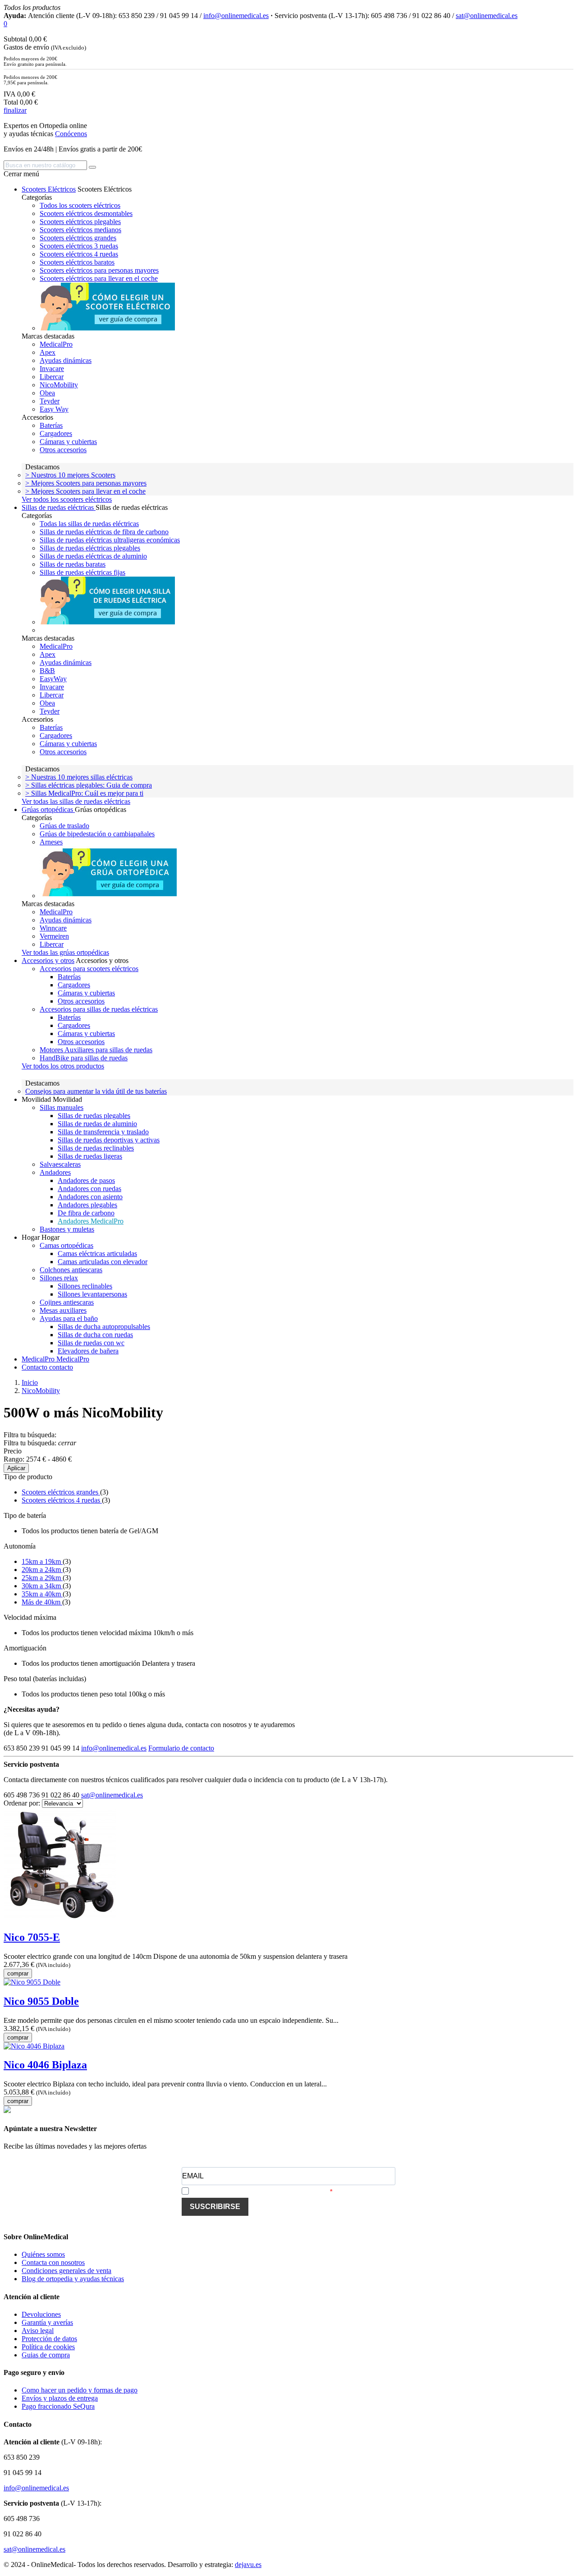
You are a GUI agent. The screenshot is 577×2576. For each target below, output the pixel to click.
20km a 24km (42, 1570)
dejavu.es (248, 2565)
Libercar (52, 377)
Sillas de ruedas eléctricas (59, 507)
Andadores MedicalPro (91, 1221)
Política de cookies (48, 2347)
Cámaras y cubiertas (68, 442)
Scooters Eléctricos (49, 189)
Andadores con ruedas (89, 1189)
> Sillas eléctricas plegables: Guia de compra (89, 785)
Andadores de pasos (86, 1180)
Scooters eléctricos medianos (80, 230)
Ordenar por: (23, 1803)
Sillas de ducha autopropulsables (104, 1327)
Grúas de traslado (64, 826)
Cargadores (56, 433)
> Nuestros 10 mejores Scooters (70, 475)
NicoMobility (59, 385)
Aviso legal (38, 2331)
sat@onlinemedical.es (487, 16)
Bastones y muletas (67, 1229)
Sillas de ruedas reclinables (96, 1148)
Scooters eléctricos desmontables (86, 213)
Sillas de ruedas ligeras (90, 1156)
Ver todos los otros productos (63, 1066)
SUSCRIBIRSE (215, 2207)
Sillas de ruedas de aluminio (97, 1124)
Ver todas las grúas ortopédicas (65, 952)
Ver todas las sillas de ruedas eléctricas (76, 801)
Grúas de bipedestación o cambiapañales (97, 834)
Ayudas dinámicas (66, 360)
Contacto (35, 1367)
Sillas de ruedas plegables (94, 1116)
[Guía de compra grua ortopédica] (110, 896)
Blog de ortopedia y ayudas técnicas (73, 2279)
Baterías (51, 425)
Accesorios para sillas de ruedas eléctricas (99, 1009)
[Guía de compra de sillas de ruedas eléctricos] (107, 622)
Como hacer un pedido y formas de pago (80, 2390)
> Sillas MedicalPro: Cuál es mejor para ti (84, 793)
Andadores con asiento (90, 1197)
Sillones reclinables (85, 1286)
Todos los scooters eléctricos (80, 205)
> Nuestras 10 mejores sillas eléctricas (79, 777)
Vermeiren (54, 936)
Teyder (50, 401)
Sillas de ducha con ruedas (95, 1335)
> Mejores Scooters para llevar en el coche (85, 491)
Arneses (51, 842)
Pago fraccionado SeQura (58, 2406)
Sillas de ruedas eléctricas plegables (90, 548)
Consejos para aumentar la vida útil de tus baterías (96, 1091)
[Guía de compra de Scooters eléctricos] (107, 328)
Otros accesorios (63, 450)
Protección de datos (49, 2339)
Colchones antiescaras (71, 1270)
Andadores (55, 1172)
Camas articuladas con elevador (103, 1262)
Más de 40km (42, 1602)
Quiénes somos (43, 2254)
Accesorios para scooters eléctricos (89, 969)
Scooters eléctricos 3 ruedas (79, 246)
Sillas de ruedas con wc (91, 1343)
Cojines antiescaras (67, 1302)
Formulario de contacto (181, 1748)
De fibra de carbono (86, 1213)
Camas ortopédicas (66, 1245)
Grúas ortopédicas (48, 809)
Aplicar (16, 1468)
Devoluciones (41, 2314)
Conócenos (71, 134)
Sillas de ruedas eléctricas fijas (82, 572)
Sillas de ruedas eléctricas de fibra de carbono (104, 532)
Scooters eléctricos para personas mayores (99, 270)
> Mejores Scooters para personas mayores (86, 483)
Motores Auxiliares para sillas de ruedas (96, 1050)
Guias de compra (46, 2355)
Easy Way (54, 409)
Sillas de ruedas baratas (73, 564)
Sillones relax (59, 1278)
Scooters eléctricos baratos (77, 262)
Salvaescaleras (60, 1164)
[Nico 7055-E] (60, 1918)
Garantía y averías (47, 2322)
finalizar (15, 110)
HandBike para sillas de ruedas (84, 1058)
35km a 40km (42, 1594)
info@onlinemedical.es (236, 16)
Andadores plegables (87, 1205)
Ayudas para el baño (69, 1318)
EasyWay (53, 679)
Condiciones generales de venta (66, 2271)
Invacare (52, 369)
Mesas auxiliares (63, 1310)
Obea (47, 393)
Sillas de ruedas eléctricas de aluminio (93, 556)
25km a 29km (42, 1578)
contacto (61, 1367)
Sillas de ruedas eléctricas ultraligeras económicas (110, 540)
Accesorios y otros (48, 960)
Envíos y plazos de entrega (60, 2398)
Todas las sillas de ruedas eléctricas (89, 524)
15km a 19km (42, 1561)
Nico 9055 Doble (41, 2001)
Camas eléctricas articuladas (97, 1254)
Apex (48, 352)
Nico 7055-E (32, 1937)
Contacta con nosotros (53, 2262)
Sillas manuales (62, 1107)
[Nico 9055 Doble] (32, 1982)
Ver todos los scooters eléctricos (67, 499)
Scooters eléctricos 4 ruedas (79, 254)
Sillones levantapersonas (92, 1294)
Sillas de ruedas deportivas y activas (109, 1140)
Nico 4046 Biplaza (45, 2065)
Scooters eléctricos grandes (78, 238)
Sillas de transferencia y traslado (103, 1132)
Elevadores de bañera (88, 1351)
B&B (47, 671)
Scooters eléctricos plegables (80, 222)
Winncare (53, 928)
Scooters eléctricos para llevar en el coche (99, 278)
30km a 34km (42, 1586)
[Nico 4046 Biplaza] (34, 2046)
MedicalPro (56, 344)
